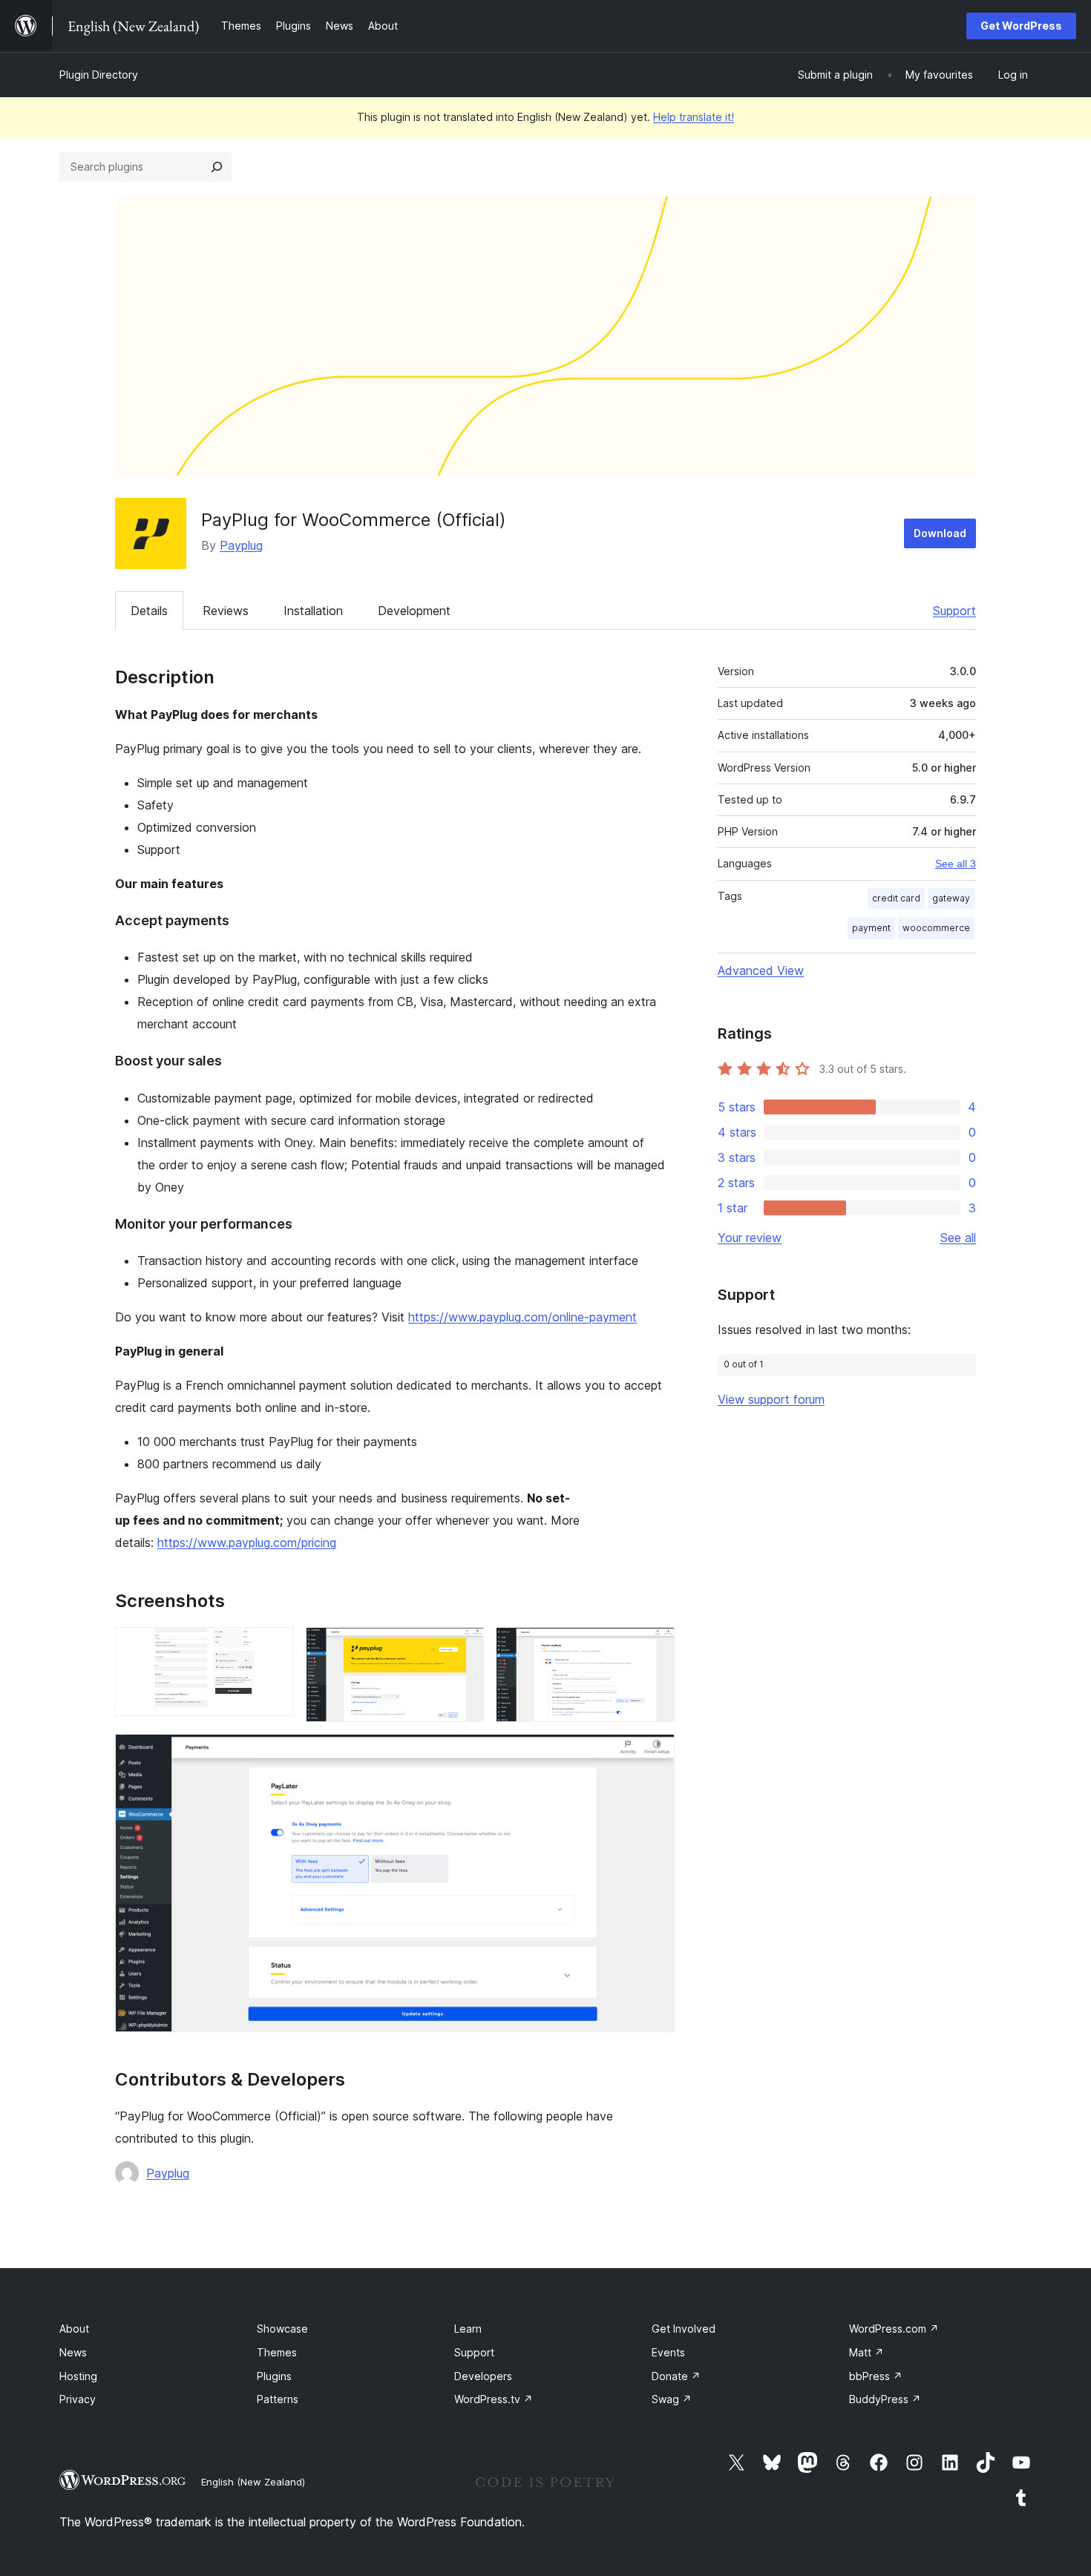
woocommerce (936, 928)
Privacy (78, 2399)
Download (940, 533)
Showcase (282, 2329)
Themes (277, 2352)
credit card (896, 898)
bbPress (876, 2376)
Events (668, 2352)
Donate (676, 2376)
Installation (313, 611)
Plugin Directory (99, 75)
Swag (672, 2399)
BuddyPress (885, 2399)
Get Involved (684, 2329)
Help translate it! (694, 117)
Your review (750, 1238)
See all (958, 1238)
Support (954, 611)
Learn (468, 2329)
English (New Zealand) (253, 2482)
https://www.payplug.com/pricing (247, 1542)
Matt (866, 2352)
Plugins (274, 2376)
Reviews (226, 611)
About (74, 2329)
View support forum (771, 1399)
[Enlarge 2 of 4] (464, 1647)
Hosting (78, 2376)
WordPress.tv (494, 2399)
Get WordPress (1021, 26)
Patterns (278, 2399)
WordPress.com (894, 2329)
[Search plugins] (217, 167)
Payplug (241, 545)
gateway (951, 898)
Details (149, 611)
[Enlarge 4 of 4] (655, 1754)
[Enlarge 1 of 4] (274, 1647)
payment (871, 928)
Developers (483, 2376)
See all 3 (956, 864)
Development (414, 611)
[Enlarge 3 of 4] (655, 1647)
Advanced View (761, 970)
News (73, 2352)
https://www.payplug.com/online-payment (522, 1317)
